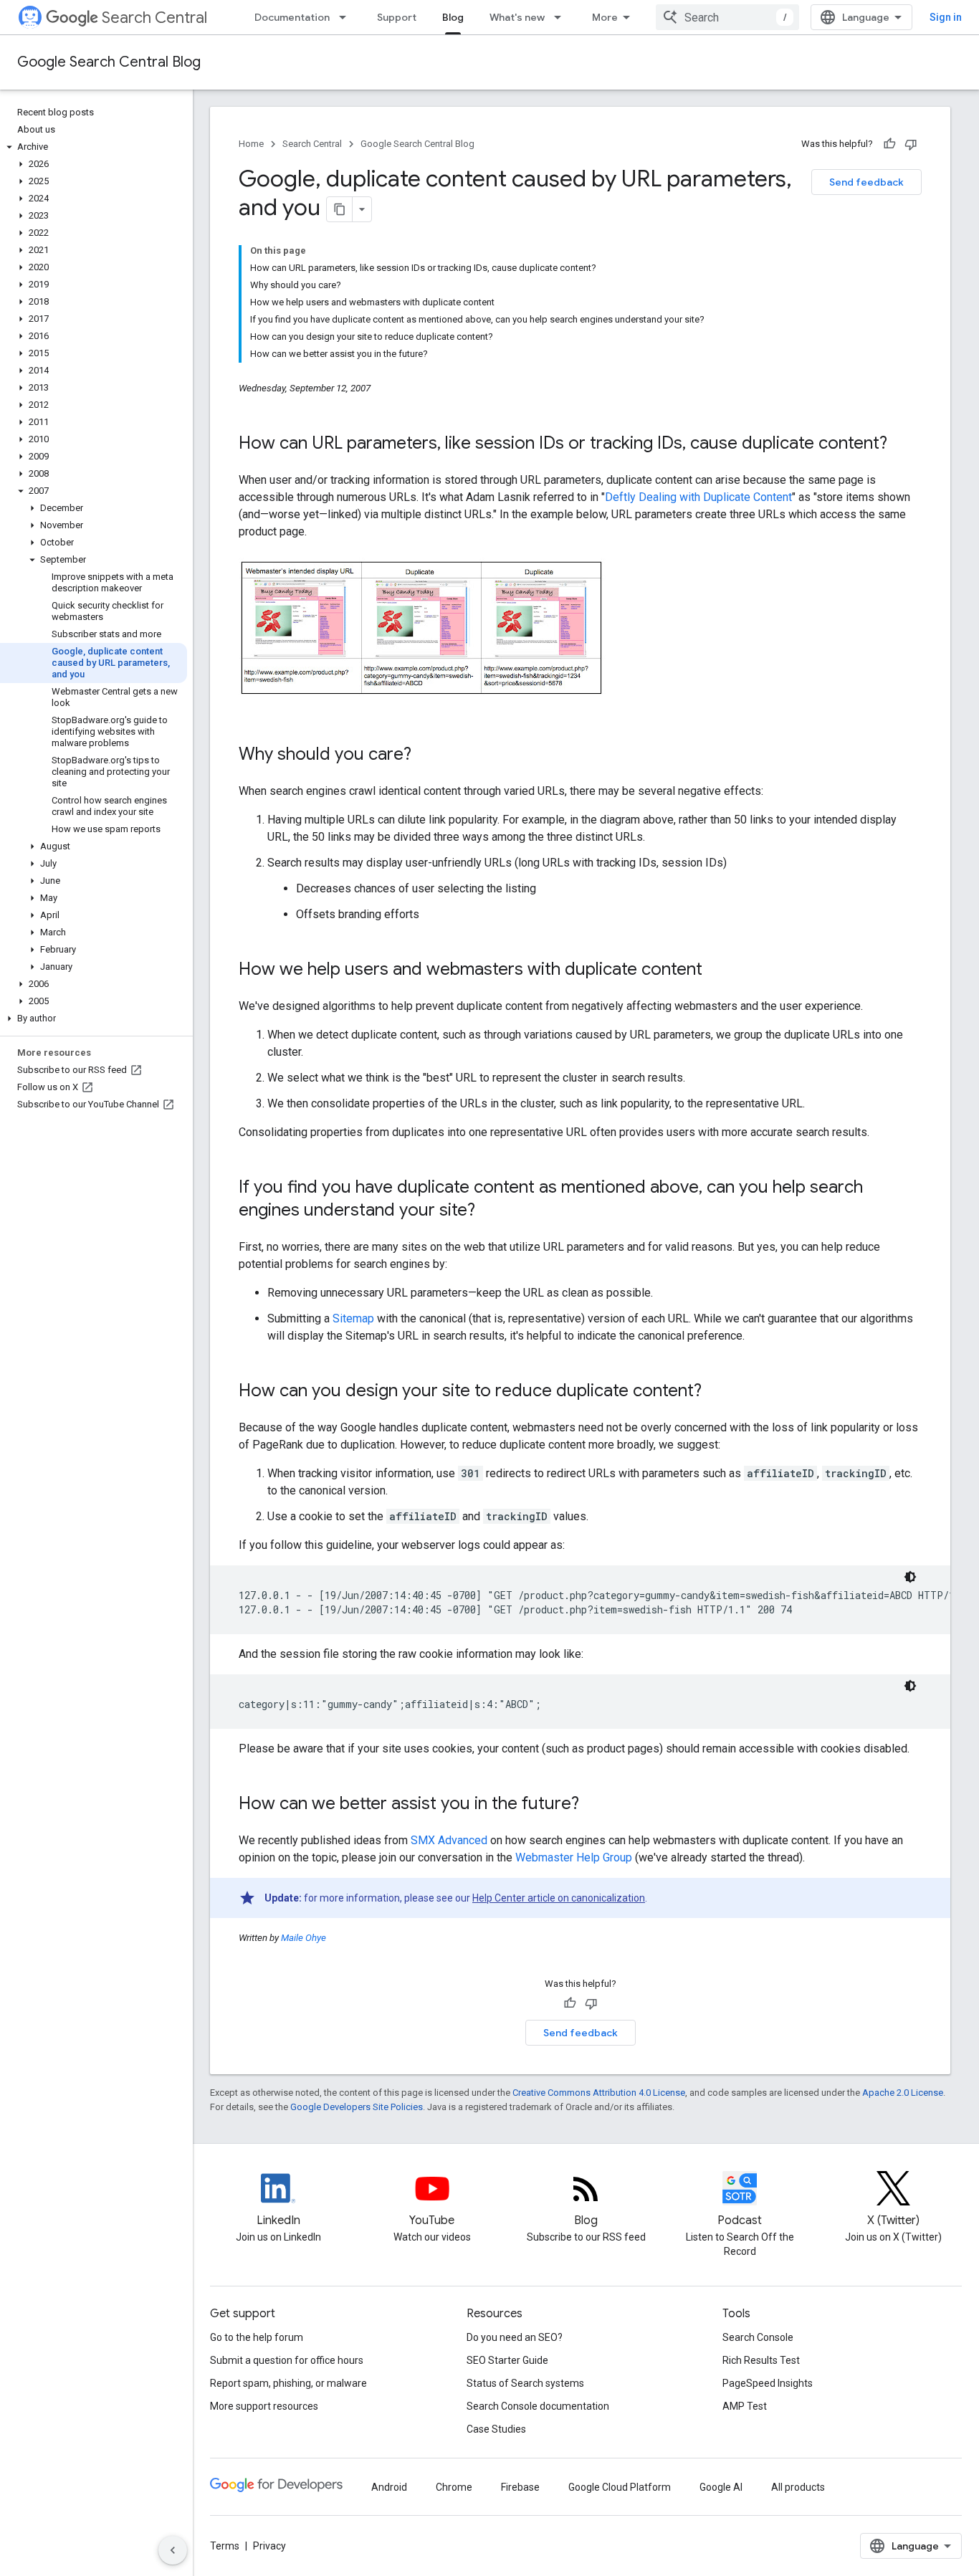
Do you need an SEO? (515, 2337)
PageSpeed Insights (768, 2383)
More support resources (264, 2406)
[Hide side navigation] (173, 2550)
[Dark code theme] (910, 1577)
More (605, 17)
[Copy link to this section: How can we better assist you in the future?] (593, 1805)
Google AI (721, 2487)
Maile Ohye (304, 1938)
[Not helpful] (911, 144)
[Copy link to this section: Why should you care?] (426, 755)
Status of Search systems (525, 2383)
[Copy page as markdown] (340, 209)
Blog (453, 17)
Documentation (292, 17)
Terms (225, 2546)
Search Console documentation (538, 2406)
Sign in (946, 17)
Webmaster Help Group (574, 1857)
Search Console (758, 2337)
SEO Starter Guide (507, 2360)
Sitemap (353, 1318)
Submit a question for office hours (287, 2360)
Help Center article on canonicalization (559, 1898)
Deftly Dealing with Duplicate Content (698, 497)
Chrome (454, 2487)
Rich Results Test (761, 2360)
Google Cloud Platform (620, 2487)
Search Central (154, 18)
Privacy (269, 2546)
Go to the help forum (257, 2337)
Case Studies (496, 2429)
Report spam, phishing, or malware (288, 2383)
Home (251, 144)
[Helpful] (889, 144)
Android (389, 2487)
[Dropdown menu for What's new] (562, 17)
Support (397, 17)
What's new (517, 17)
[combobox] (727, 17)
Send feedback (866, 182)
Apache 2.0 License (903, 2093)
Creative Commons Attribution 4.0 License (599, 2093)
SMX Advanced (449, 1840)
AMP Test (745, 2406)
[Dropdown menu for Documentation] (347, 17)
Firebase (520, 2487)
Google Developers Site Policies (357, 2107)
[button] (94, 147)
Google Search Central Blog (109, 62)
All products (798, 2487)
